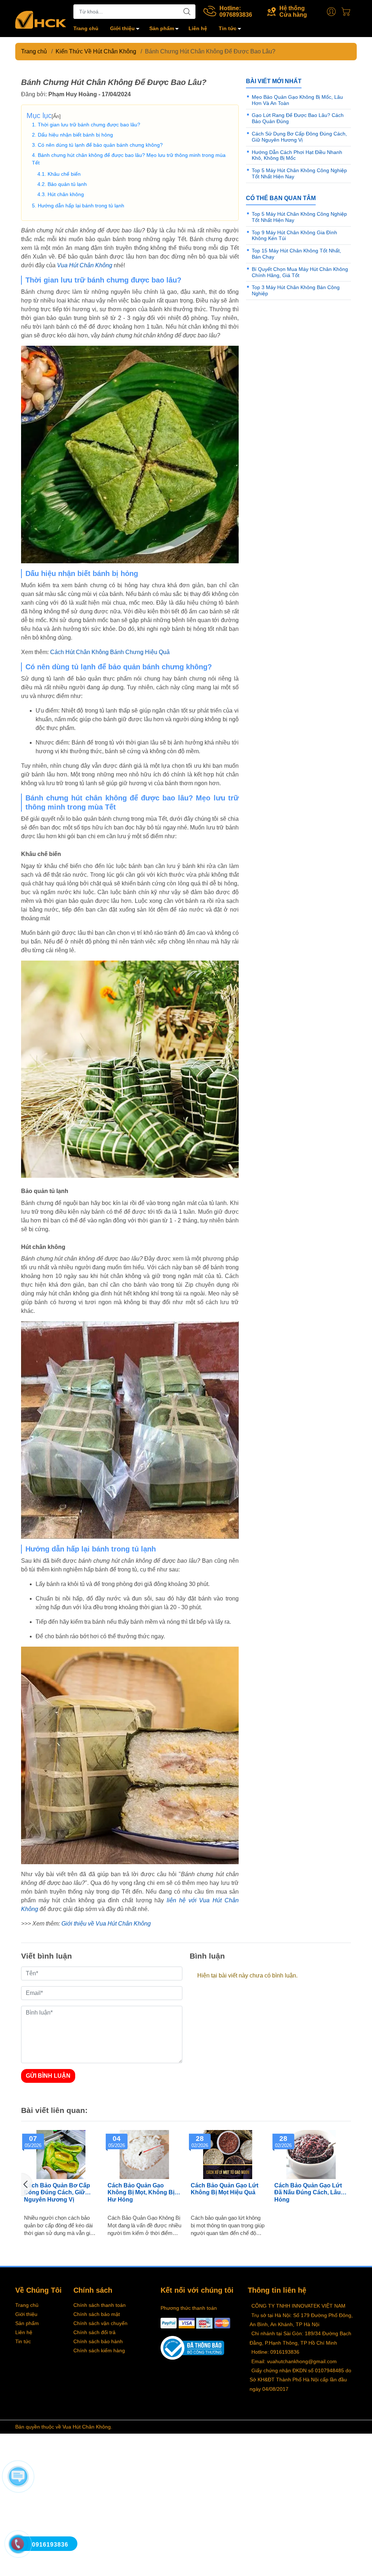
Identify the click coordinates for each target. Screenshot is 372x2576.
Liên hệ (198, 28)
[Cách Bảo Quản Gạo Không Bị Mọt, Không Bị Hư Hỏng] (145, 2155)
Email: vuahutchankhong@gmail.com (294, 2361)
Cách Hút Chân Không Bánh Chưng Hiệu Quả (110, 652)
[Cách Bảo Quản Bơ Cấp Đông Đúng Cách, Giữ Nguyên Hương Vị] (61, 2155)
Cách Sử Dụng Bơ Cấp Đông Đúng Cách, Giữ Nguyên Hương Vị (299, 137)
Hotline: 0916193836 (275, 2352)
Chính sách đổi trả (94, 2332)
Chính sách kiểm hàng (99, 2350)
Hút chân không (66, 194)
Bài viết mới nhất (274, 81)
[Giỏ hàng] (348, 12)
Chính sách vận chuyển (100, 2323)
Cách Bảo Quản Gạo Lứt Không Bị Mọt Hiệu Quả (225, 2189)
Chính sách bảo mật (97, 2314)
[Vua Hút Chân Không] (41, 19)
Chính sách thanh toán (100, 2305)
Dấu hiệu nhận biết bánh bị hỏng (75, 135)
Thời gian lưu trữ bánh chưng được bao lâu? (89, 125)
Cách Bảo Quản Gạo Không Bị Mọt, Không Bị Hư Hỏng (141, 2192)
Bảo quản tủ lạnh (67, 184)
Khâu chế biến (64, 174)
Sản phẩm (162, 28)
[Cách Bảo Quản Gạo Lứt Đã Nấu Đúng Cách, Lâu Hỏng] (311, 2155)
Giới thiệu (122, 28)
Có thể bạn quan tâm (281, 198)
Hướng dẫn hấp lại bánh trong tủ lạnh (81, 206)
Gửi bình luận (48, 2076)
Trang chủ (86, 28)
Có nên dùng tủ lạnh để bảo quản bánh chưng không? (100, 145)
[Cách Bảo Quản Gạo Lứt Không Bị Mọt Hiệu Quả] (228, 2155)
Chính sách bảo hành (98, 2341)
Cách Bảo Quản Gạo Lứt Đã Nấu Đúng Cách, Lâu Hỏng (308, 2192)
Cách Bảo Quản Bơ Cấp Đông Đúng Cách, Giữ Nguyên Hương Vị (57, 2192)
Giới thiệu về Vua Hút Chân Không (106, 1924)
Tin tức (228, 28)
